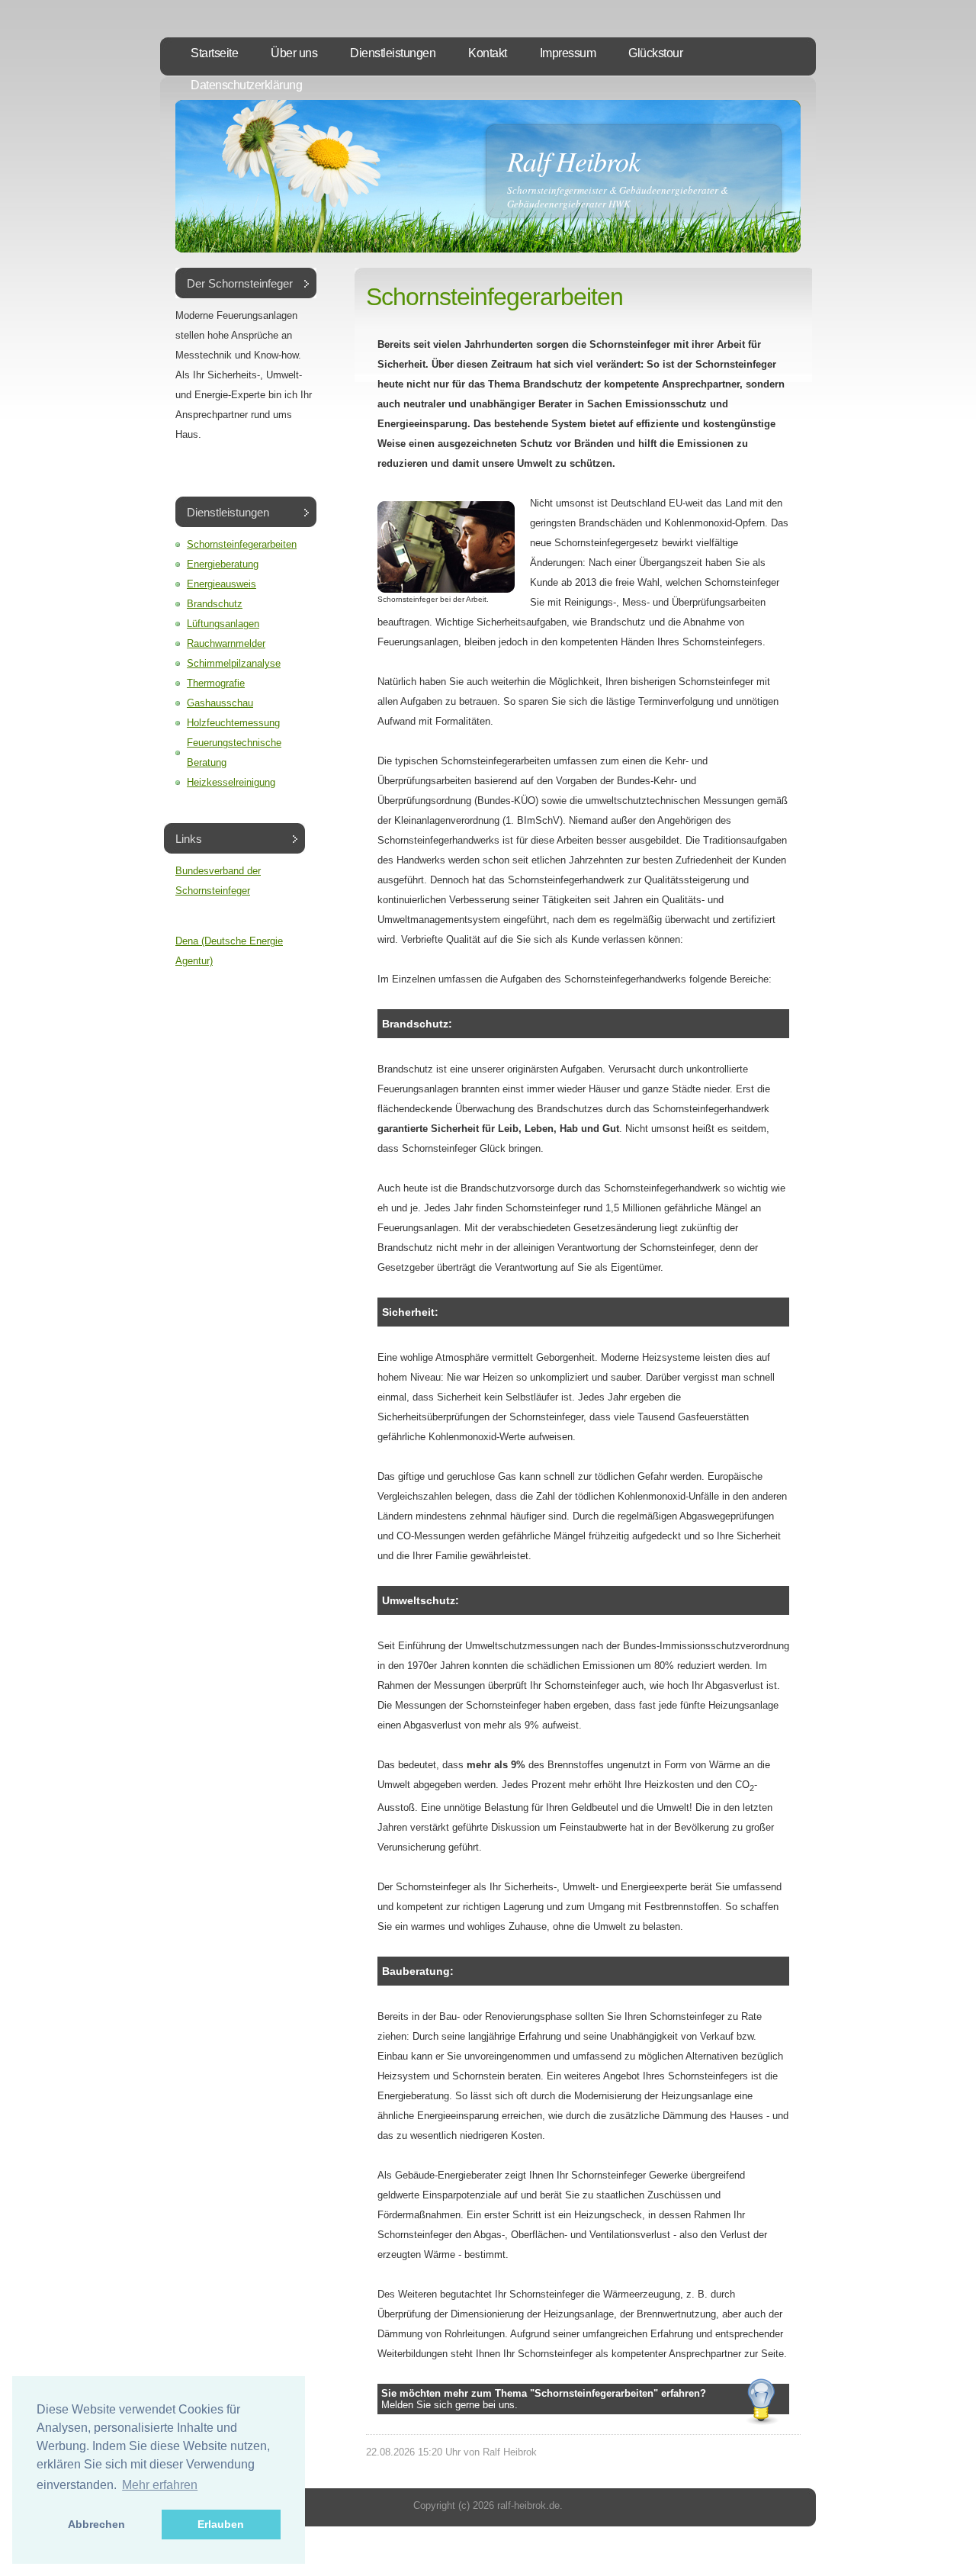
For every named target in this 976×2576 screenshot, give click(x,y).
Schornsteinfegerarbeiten (242, 544)
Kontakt (488, 53)
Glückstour (655, 53)
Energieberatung (223, 564)
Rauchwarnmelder (226, 643)
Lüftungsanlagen (223, 624)
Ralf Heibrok (573, 161)
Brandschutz (215, 604)
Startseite (214, 53)
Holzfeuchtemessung (233, 723)
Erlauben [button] (221, 2524)
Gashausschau (220, 703)
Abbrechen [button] (96, 2524)
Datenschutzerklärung (246, 85)
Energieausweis (222, 584)
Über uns (294, 53)
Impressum (568, 53)
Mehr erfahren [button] (160, 2485)
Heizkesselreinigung (231, 782)
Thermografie (216, 683)
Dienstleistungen (393, 53)
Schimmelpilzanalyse (234, 663)
